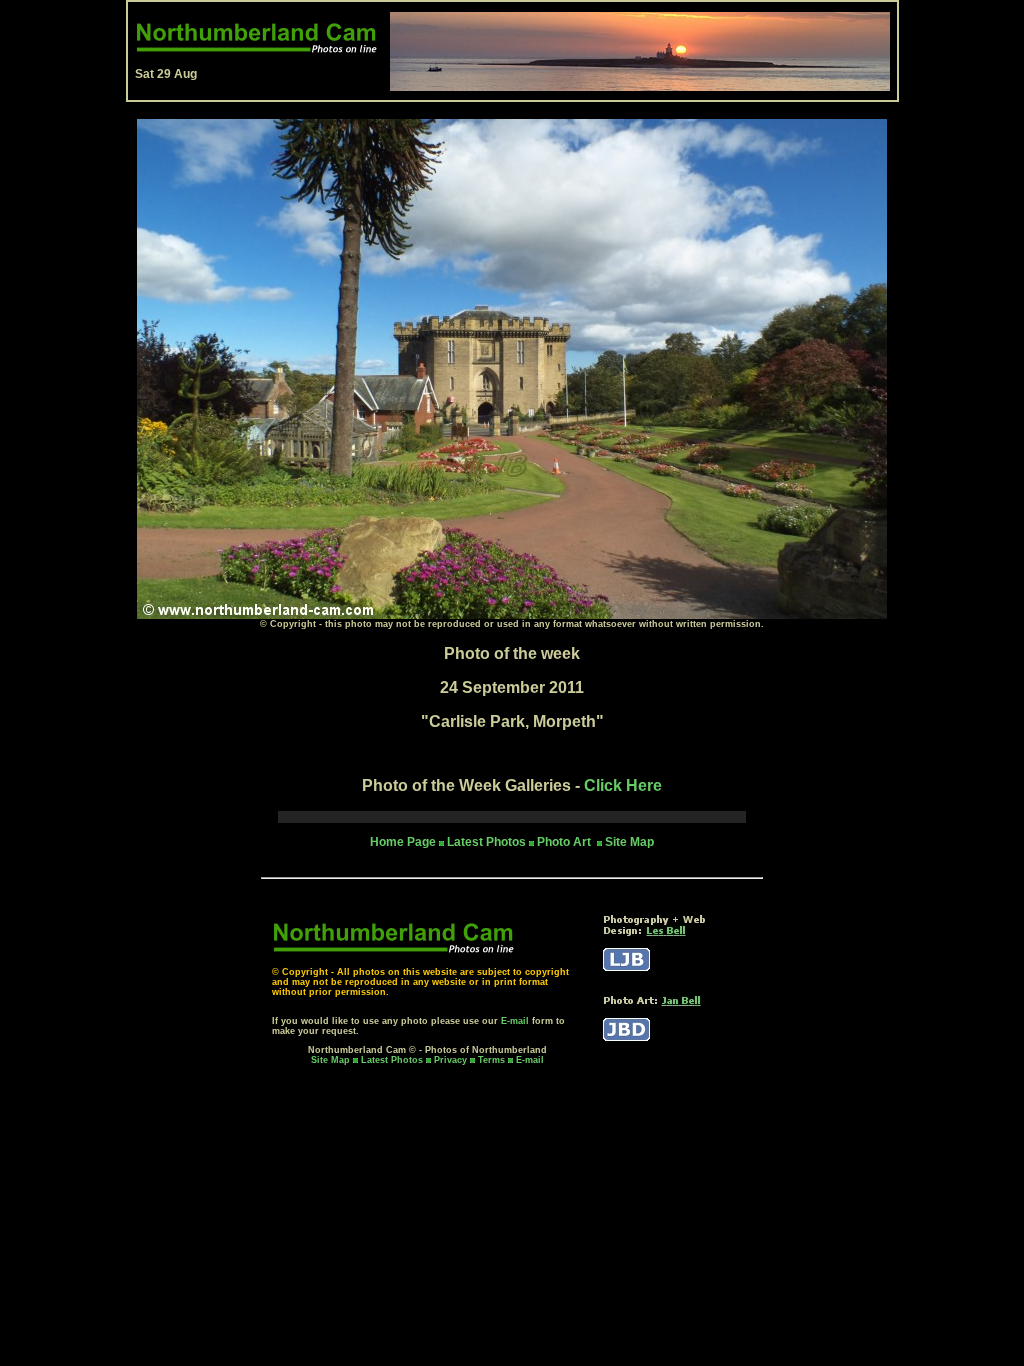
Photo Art (565, 842)
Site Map (629, 842)
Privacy (452, 1060)
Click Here (623, 785)
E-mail (515, 1021)
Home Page (403, 842)
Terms (491, 1060)
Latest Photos (392, 1060)
